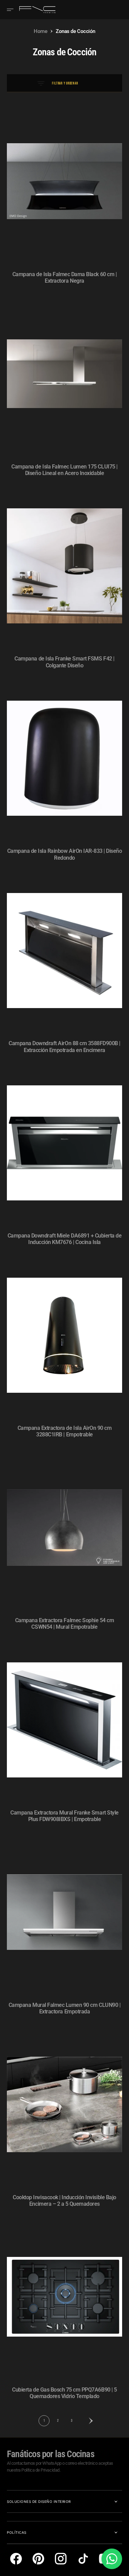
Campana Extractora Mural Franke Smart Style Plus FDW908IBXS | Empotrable (64, 1816)
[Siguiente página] (85, 2421)
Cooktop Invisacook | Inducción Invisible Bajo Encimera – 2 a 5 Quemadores (64, 2201)
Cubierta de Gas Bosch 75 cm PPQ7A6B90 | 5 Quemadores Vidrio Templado (64, 2393)
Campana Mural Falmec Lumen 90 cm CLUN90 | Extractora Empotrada (64, 2008)
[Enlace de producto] (64, 181)
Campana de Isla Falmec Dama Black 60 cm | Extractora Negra (64, 278)
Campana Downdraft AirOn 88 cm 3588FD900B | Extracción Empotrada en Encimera (64, 1047)
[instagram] (61, 2559)
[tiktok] (83, 2559)
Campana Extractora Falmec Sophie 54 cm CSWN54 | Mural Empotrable (65, 1624)
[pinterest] (38, 2559)
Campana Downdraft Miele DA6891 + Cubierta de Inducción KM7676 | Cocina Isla (65, 1239)
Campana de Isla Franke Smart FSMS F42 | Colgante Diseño (64, 662)
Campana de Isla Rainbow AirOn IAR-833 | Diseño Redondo (65, 854)
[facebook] (16, 2559)
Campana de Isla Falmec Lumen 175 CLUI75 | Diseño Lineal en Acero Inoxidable (64, 470)
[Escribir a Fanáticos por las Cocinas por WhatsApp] (112, 2559)
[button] (12, 10)
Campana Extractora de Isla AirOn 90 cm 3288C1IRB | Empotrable (65, 1431)
